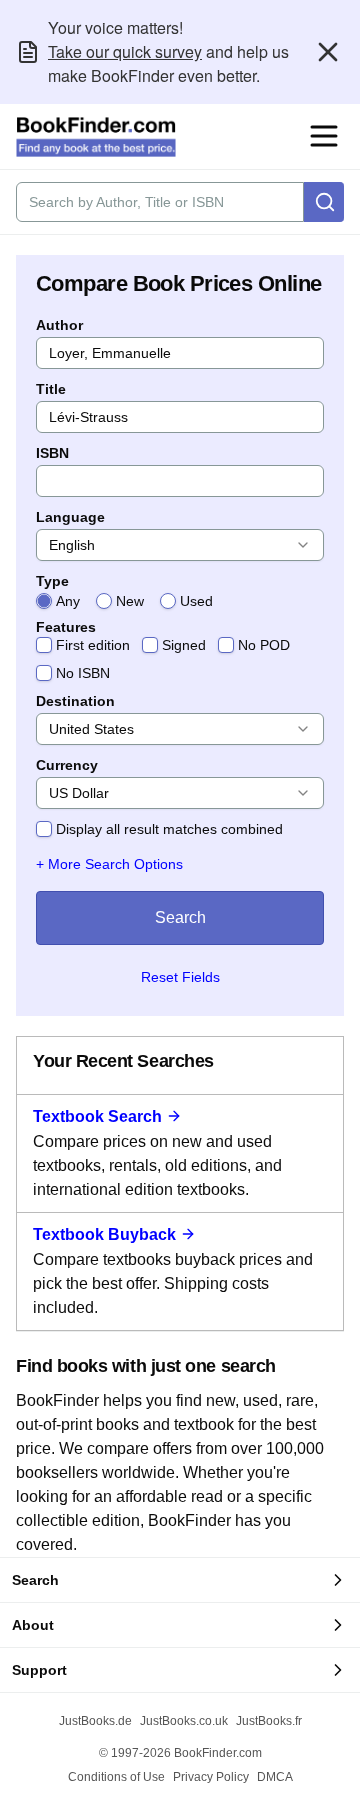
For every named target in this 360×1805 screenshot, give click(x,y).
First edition (93, 645)
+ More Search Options (109, 864)
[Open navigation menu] (324, 136)
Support (39, 1670)
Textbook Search (97, 1116)
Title (51, 389)
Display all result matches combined (169, 829)
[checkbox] (44, 645)
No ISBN (83, 673)
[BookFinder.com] (96, 137)
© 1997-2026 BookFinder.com (180, 1753)
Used (196, 601)
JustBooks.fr (269, 1721)
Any (68, 601)
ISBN (52, 453)
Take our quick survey (125, 51)
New (130, 601)
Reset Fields (180, 977)
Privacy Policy (211, 1777)
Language (70, 517)
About (33, 1625)
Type (52, 581)
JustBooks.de (95, 1721)
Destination (75, 701)
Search (180, 917)
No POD (264, 645)
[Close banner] (328, 52)
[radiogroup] (180, 601)
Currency (67, 765)
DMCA (275, 1777)
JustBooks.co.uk (184, 1721)
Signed (184, 645)
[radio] (44, 601)
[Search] (324, 202)
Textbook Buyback (104, 1234)
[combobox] (180, 545)
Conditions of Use (116, 1777)
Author (59, 325)
